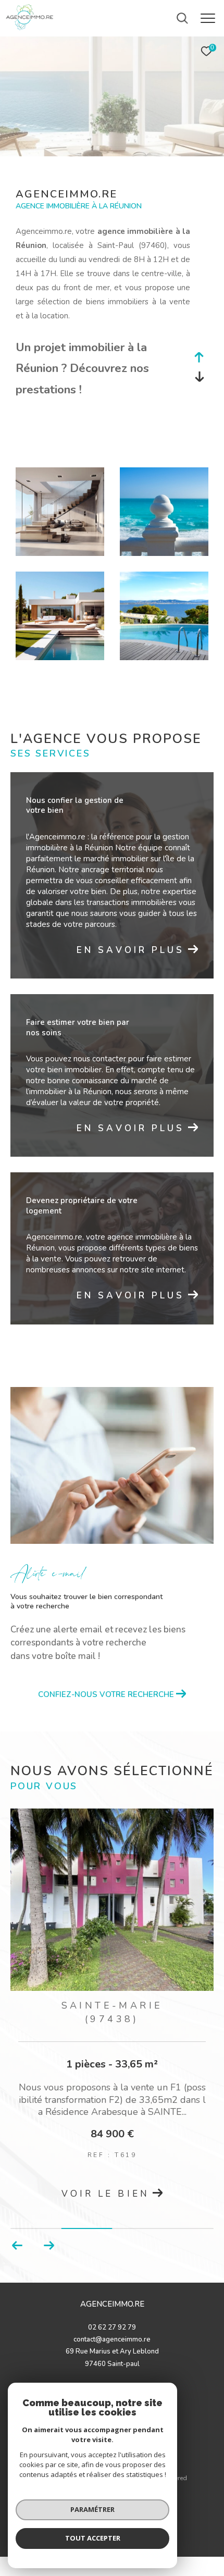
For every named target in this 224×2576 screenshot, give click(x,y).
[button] (49, 2246)
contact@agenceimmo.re (112, 2339)
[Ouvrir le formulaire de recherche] (182, 18)
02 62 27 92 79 (112, 2327)
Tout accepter (93, 2538)
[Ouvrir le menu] (208, 18)
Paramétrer (92, 2509)
